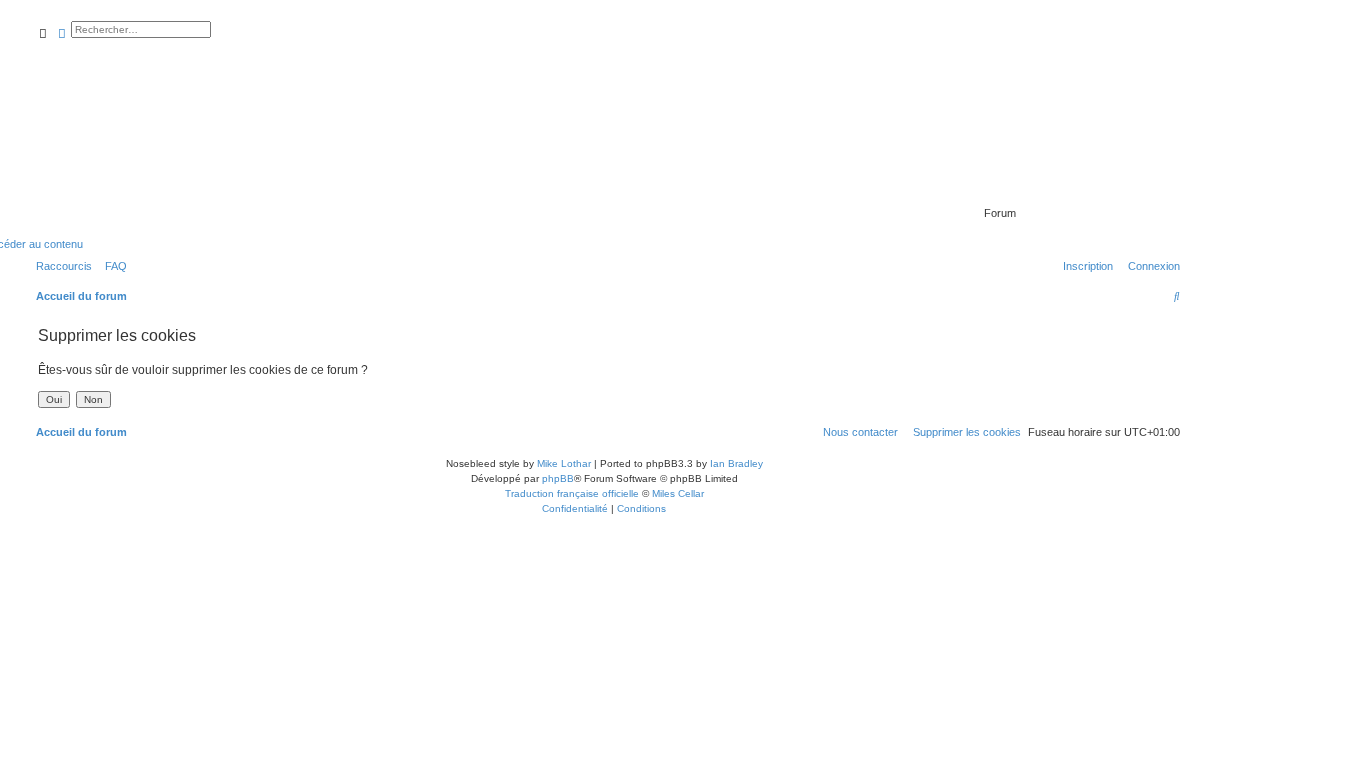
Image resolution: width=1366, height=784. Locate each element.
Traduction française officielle (572, 493)
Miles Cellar (678, 493)
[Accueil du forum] (1067, 185)
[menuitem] (112, 266)
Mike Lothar (564, 463)
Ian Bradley (736, 463)
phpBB (558, 478)
